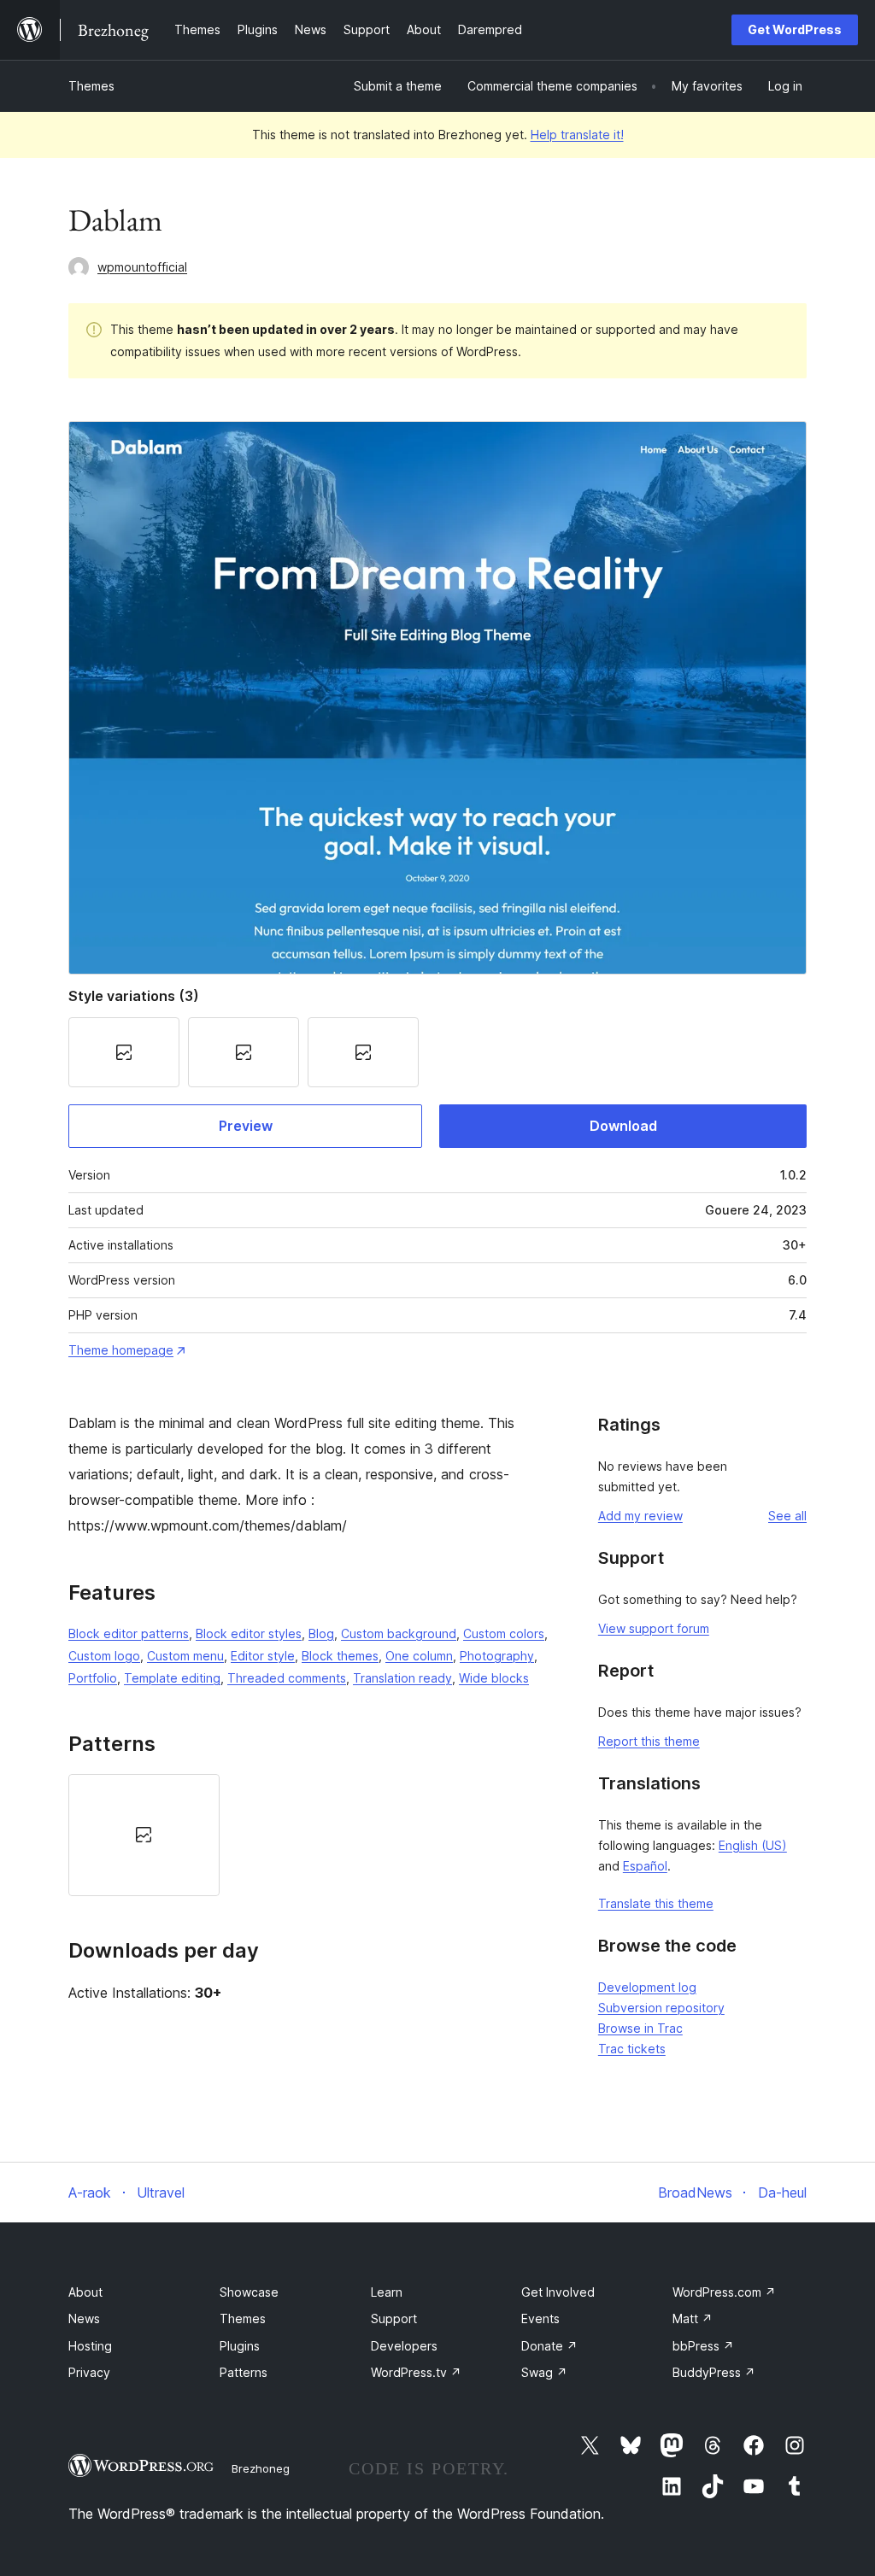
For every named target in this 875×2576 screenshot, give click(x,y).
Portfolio (93, 1678)
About (85, 2292)
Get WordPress (795, 29)
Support (394, 2318)
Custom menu (185, 1656)
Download (623, 1126)
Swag (544, 2372)
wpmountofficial (142, 267)
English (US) (753, 1845)
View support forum (654, 1628)
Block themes (340, 1656)
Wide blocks (494, 1678)
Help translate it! (577, 135)
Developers (404, 2346)
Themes (91, 86)
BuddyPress (714, 2372)
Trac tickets (632, 2049)
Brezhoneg (261, 2468)
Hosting (90, 2346)
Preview (246, 1126)
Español (645, 1866)
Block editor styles (249, 1633)
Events (540, 2318)
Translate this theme (656, 1903)
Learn (387, 2292)
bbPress (703, 2346)
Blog (321, 1633)
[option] (144, 1835)
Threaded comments (287, 1678)
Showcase (249, 2292)
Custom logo (104, 1656)
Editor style (263, 1656)
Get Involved (558, 2292)
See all (787, 1516)
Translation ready (402, 1678)
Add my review (640, 1516)
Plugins (240, 2346)
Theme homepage (121, 1350)
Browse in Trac (640, 2028)
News (84, 2318)
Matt (693, 2318)
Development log (647, 1987)
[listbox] (312, 1835)
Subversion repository (661, 2008)
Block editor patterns (129, 1633)
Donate (549, 2346)
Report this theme (649, 1741)
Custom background (399, 1633)
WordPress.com (724, 2292)
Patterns (244, 2372)
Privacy (89, 2372)
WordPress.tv (416, 2372)
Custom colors (504, 1633)
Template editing (172, 1678)
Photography (497, 1656)
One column (419, 1656)
